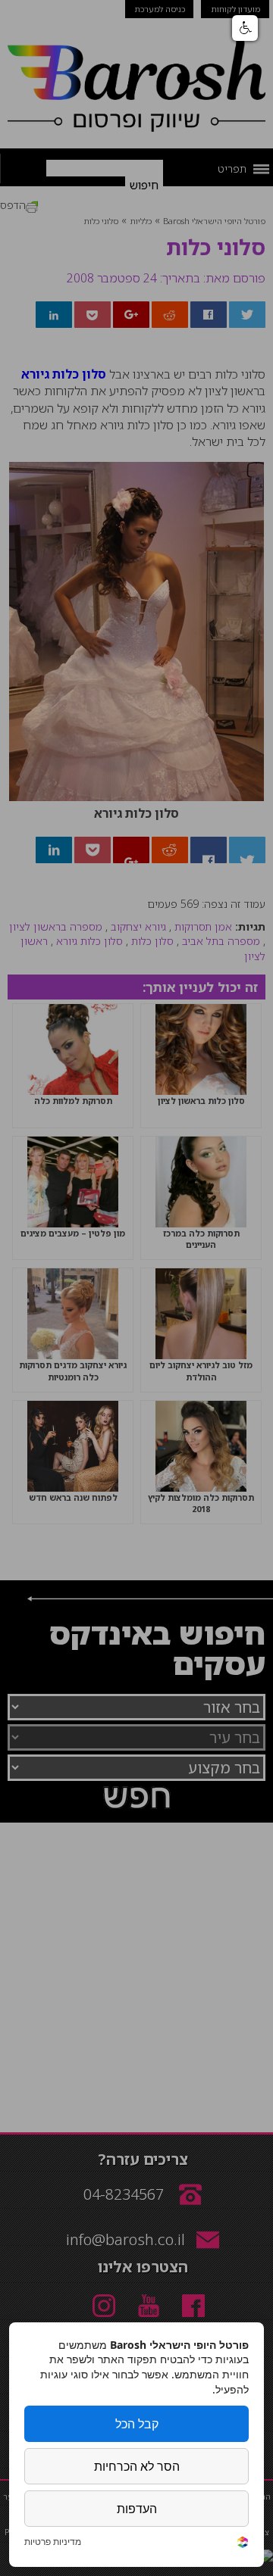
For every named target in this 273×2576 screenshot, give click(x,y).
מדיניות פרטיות (53, 2542)
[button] (245, 28)
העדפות (137, 2509)
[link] (243, 2544)
